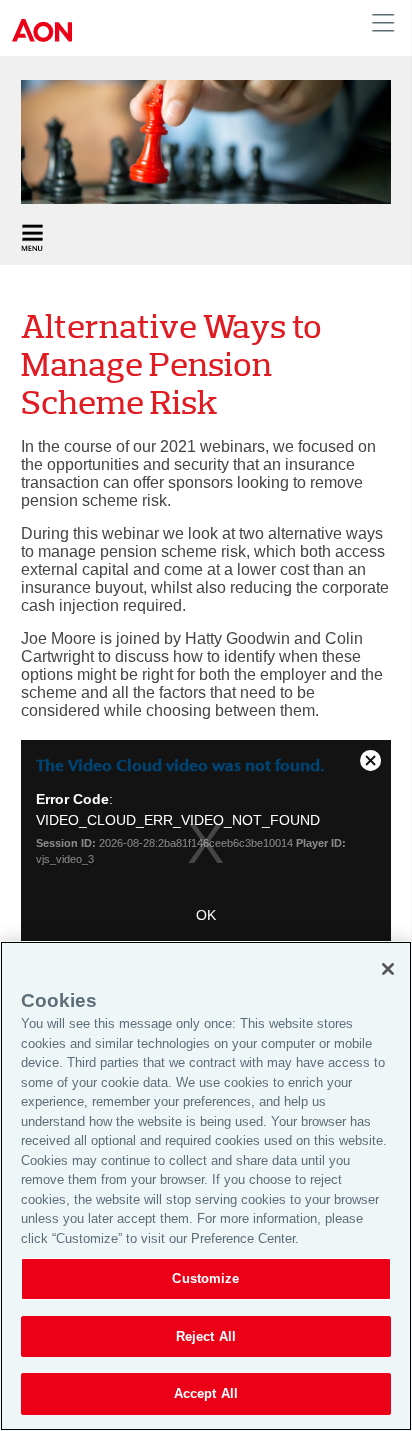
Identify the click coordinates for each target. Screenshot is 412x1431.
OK (206, 915)
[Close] (388, 969)
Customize (205, 1278)
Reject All (206, 1336)
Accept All (206, 1393)
